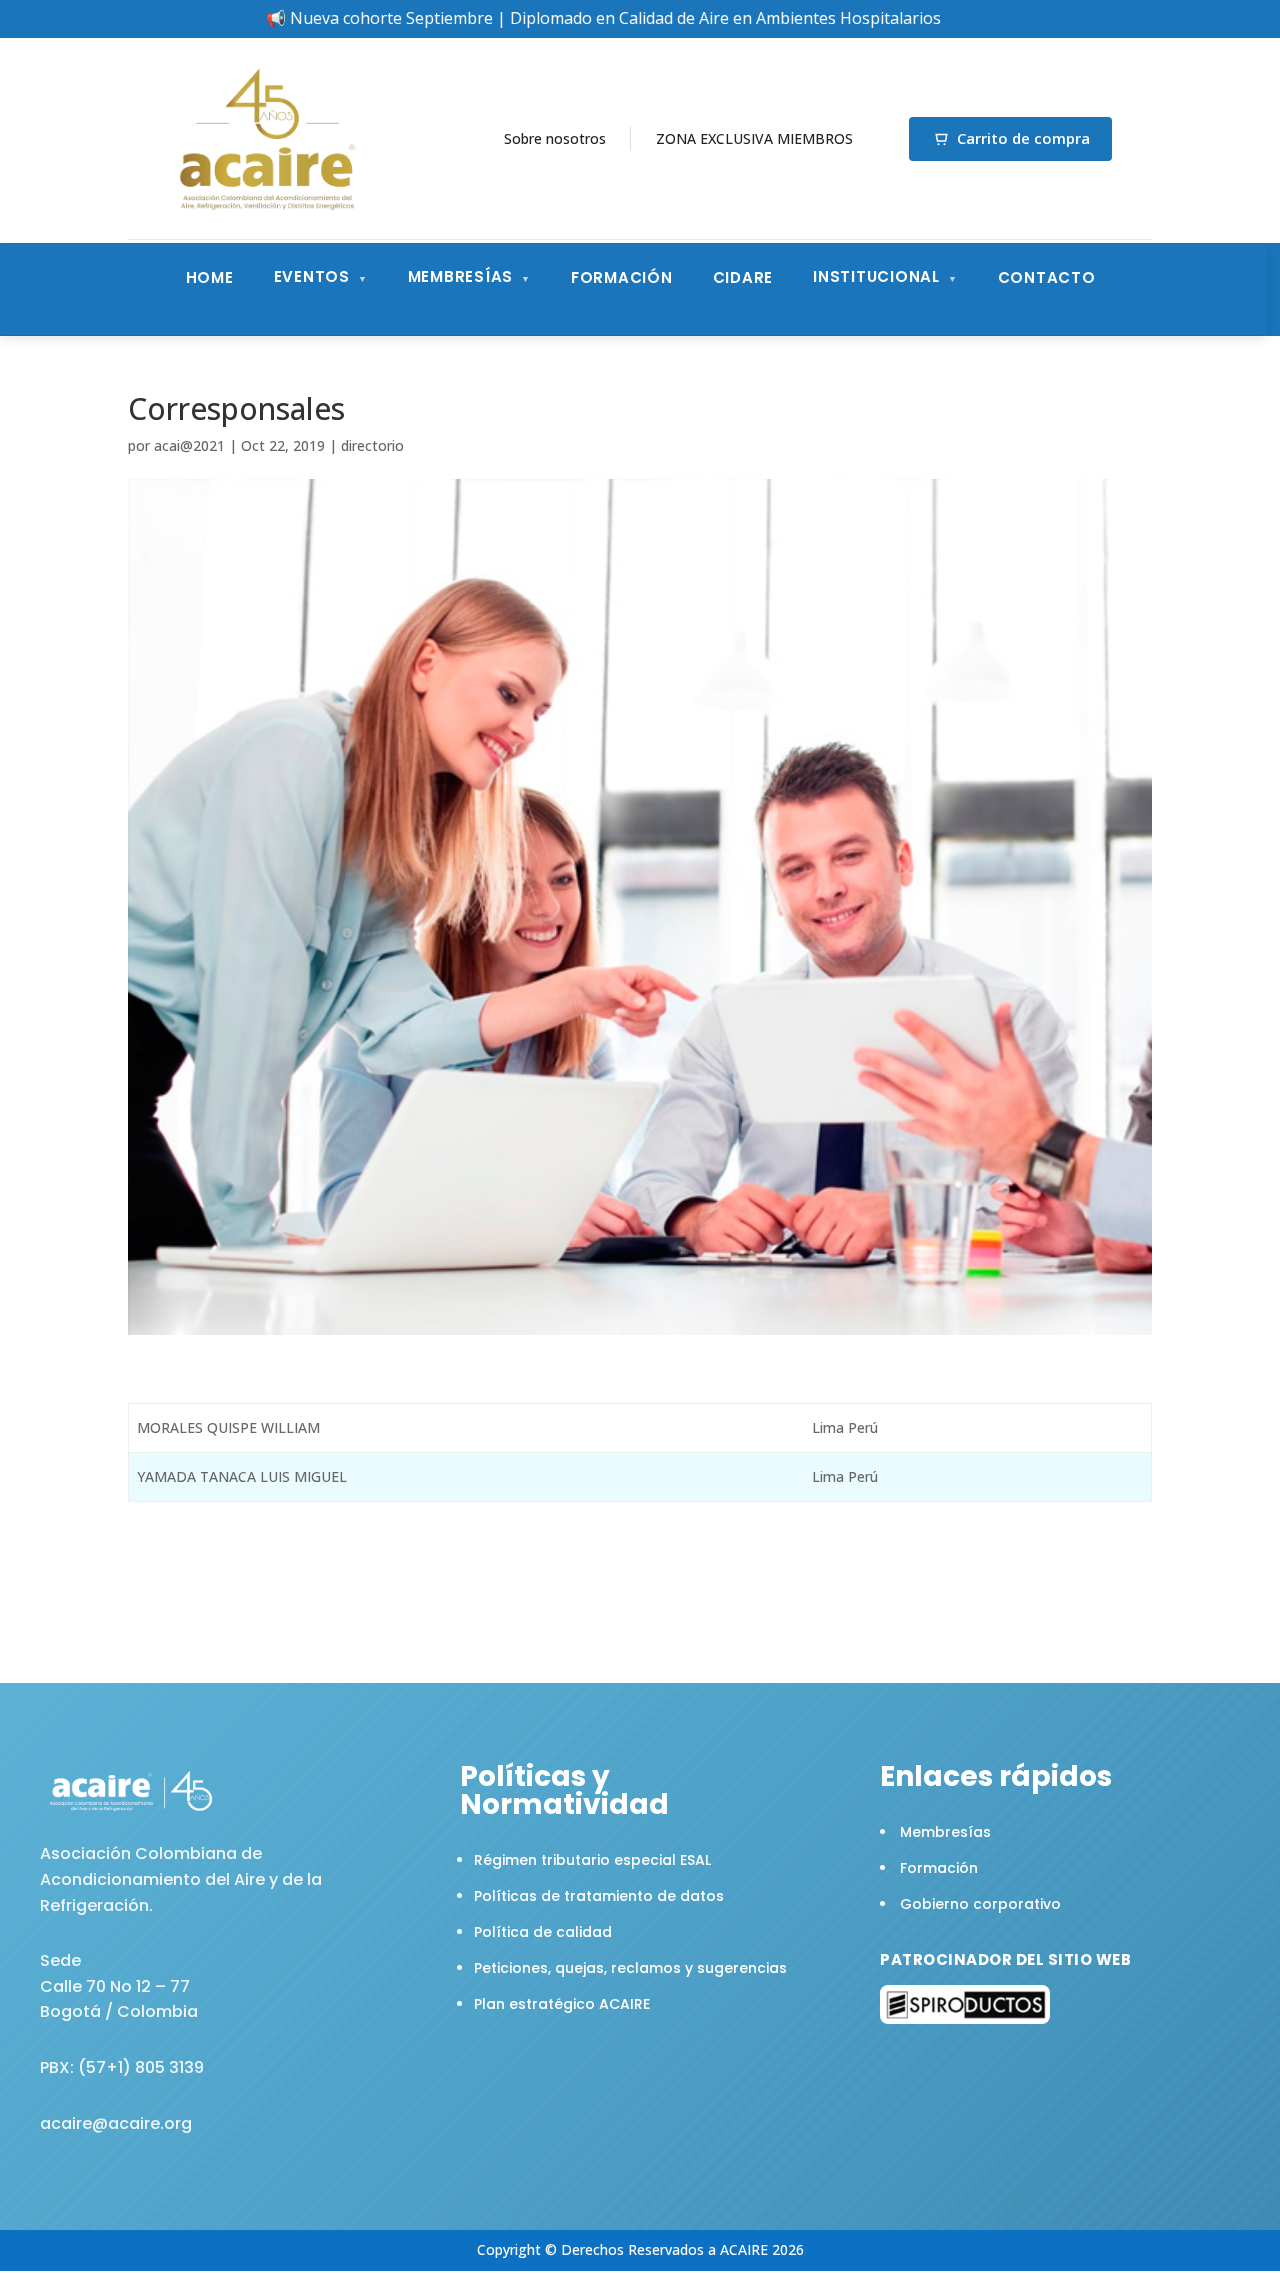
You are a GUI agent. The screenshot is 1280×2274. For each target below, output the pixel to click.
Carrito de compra (1023, 138)
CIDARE (743, 277)
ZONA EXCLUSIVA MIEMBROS (754, 138)
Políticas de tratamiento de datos (599, 1896)
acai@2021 (189, 445)
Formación (622, 277)
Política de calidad (543, 1932)
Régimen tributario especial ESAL (592, 1860)
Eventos (312, 276)
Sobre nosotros (555, 138)
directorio (372, 445)
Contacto (1047, 277)
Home (210, 277)
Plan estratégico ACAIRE (562, 2004)
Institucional (876, 276)
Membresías (461, 276)
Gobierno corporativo (980, 1904)
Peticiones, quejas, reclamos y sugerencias (630, 1968)
